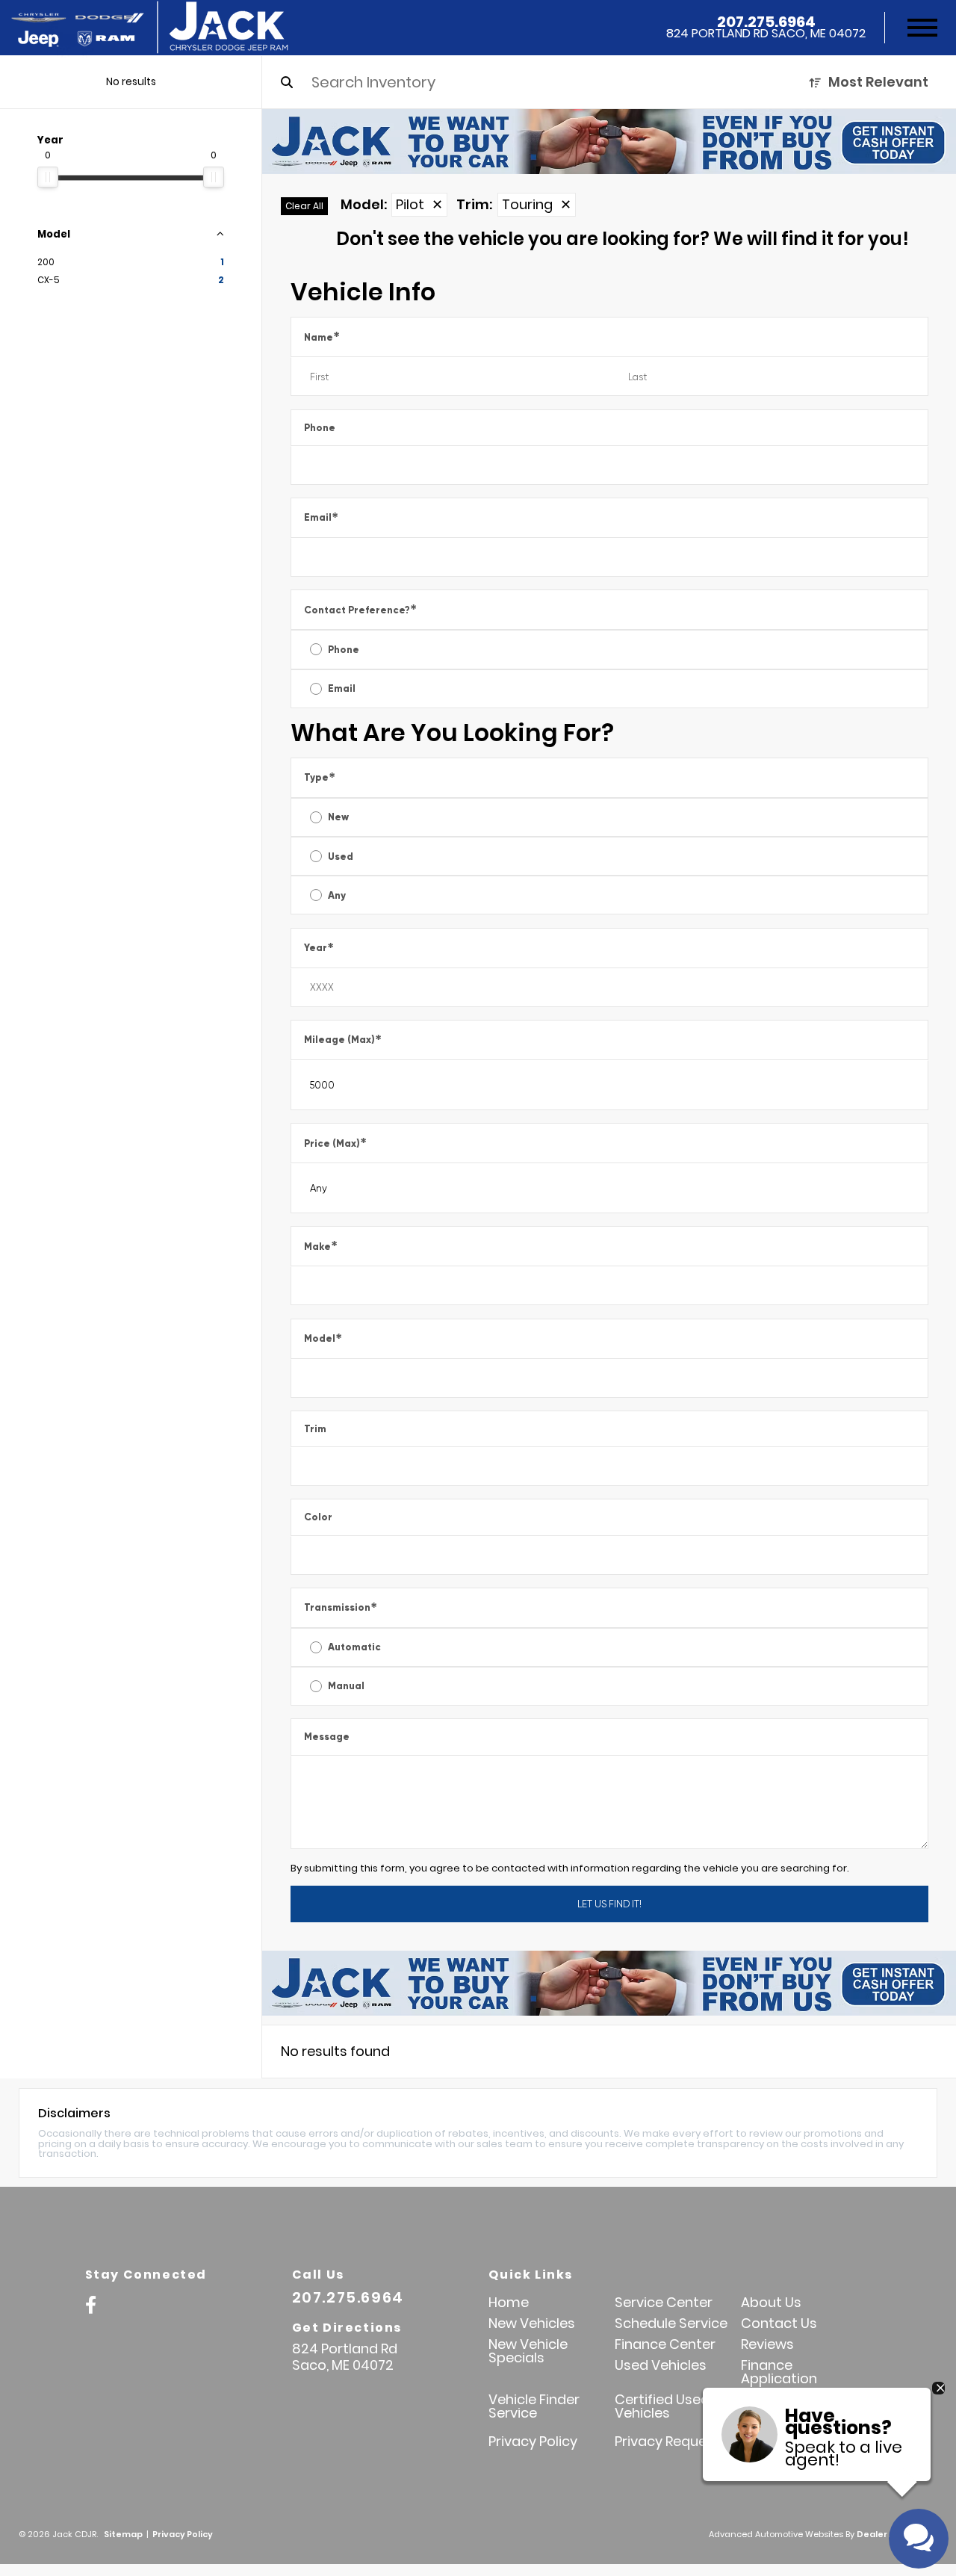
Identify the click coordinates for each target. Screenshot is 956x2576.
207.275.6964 (766, 22)
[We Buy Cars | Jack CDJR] (609, 142)
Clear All (304, 206)
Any (337, 895)
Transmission (341, 1607)
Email (321, 517)
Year (319, 948)
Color (318, 1517)
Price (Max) (335, 1143)
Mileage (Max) (343, 1040)
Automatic (354, 1647)
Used (341, 857)
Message (327, 1737)
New (338, 817)
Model (323, 1338)
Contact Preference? (360, 609)
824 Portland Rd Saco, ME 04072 (766, 34)
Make (321, 1246)
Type (320, 777)
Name (322, 337)
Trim (315, 1429)
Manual (346, 1686)
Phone (320, 428)
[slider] (48, 177)
